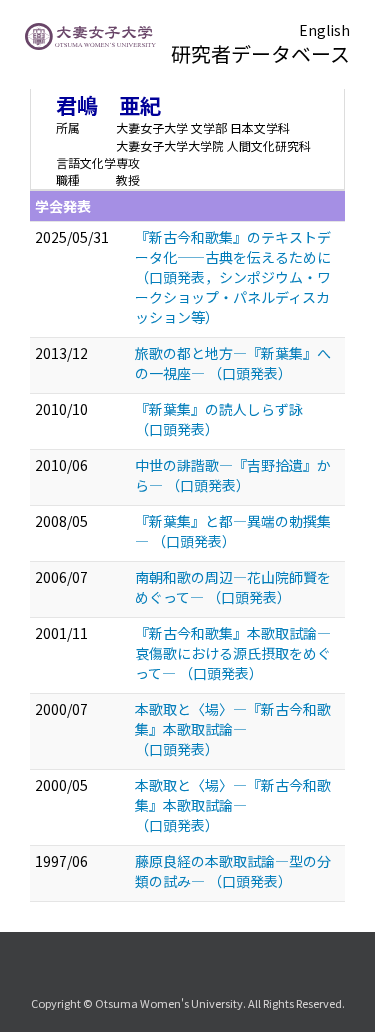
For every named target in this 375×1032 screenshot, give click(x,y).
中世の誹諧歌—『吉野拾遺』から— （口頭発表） (233, 475)
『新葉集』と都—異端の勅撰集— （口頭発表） (233, 531)
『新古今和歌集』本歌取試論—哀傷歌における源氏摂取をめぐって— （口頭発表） (233, 653)
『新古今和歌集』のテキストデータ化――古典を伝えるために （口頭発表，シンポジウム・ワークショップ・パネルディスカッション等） (233, 277)
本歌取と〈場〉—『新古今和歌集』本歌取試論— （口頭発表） (233, 729)
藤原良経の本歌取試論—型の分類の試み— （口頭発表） (233, 871)
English (324, 30)
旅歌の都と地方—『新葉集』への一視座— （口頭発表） (233, 363)
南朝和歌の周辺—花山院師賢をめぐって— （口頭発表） (233, 587)
